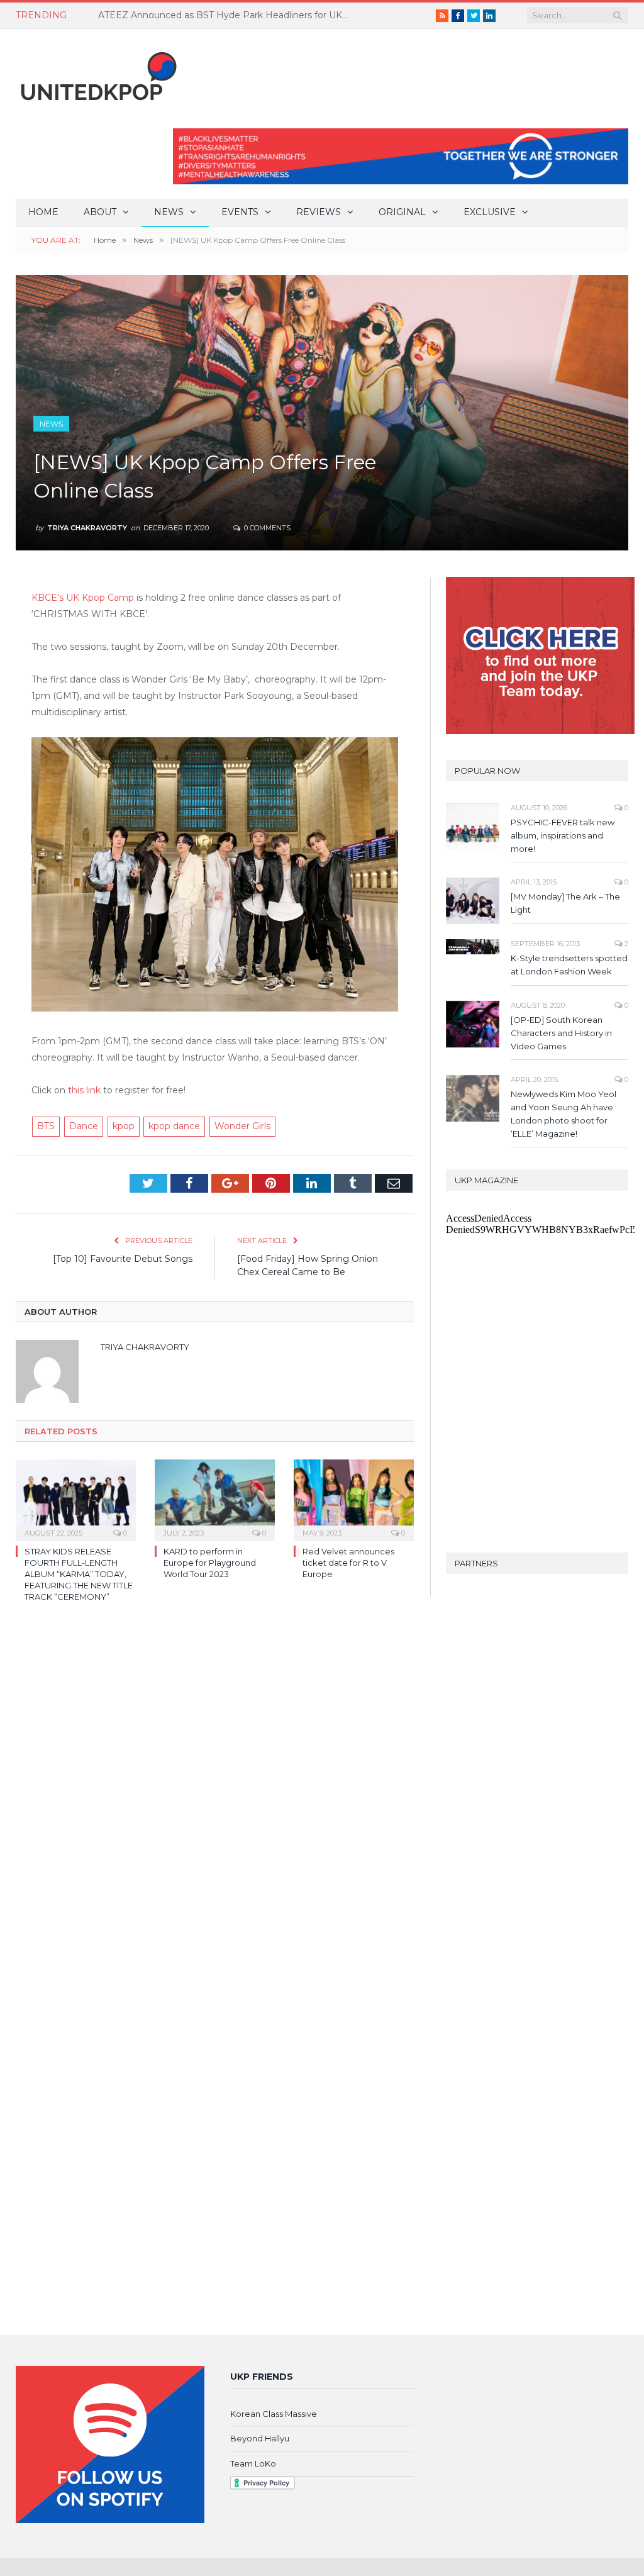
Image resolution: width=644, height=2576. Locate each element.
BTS (46, 1126)
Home (43, 212)
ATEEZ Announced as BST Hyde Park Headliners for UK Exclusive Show (227, 15)
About (100, 212)
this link (84, 1090)
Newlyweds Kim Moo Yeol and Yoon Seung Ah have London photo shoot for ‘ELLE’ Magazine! (563, 1114)
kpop (124, 1126)
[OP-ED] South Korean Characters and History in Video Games (561, 1033)
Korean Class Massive (274, 2414)
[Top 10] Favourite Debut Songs (123, 1259)
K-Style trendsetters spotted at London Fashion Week (569, 965)
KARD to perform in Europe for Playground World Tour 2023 (210, 1563)
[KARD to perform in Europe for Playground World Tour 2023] (215, 1499)
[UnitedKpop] (97, 71)
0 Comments (266, 528)
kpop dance (174, 1126)
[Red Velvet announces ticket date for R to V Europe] (354, 1499)
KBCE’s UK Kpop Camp (83, 598)
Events (240, 212)
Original (402, 212)
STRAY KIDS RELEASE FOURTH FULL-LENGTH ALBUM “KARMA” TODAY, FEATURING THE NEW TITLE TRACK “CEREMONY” (79, 1574)
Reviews (319, 212)
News (169, 212)
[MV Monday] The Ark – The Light (565, 903)
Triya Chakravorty (87, 528)
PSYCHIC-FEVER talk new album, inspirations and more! (563, 835)
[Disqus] (215, 1795)
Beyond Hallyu (260, 2438)
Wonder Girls (242, 1126)
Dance (84, 1126)
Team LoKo (253, 2463)
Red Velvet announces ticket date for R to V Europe (348, 1563)
